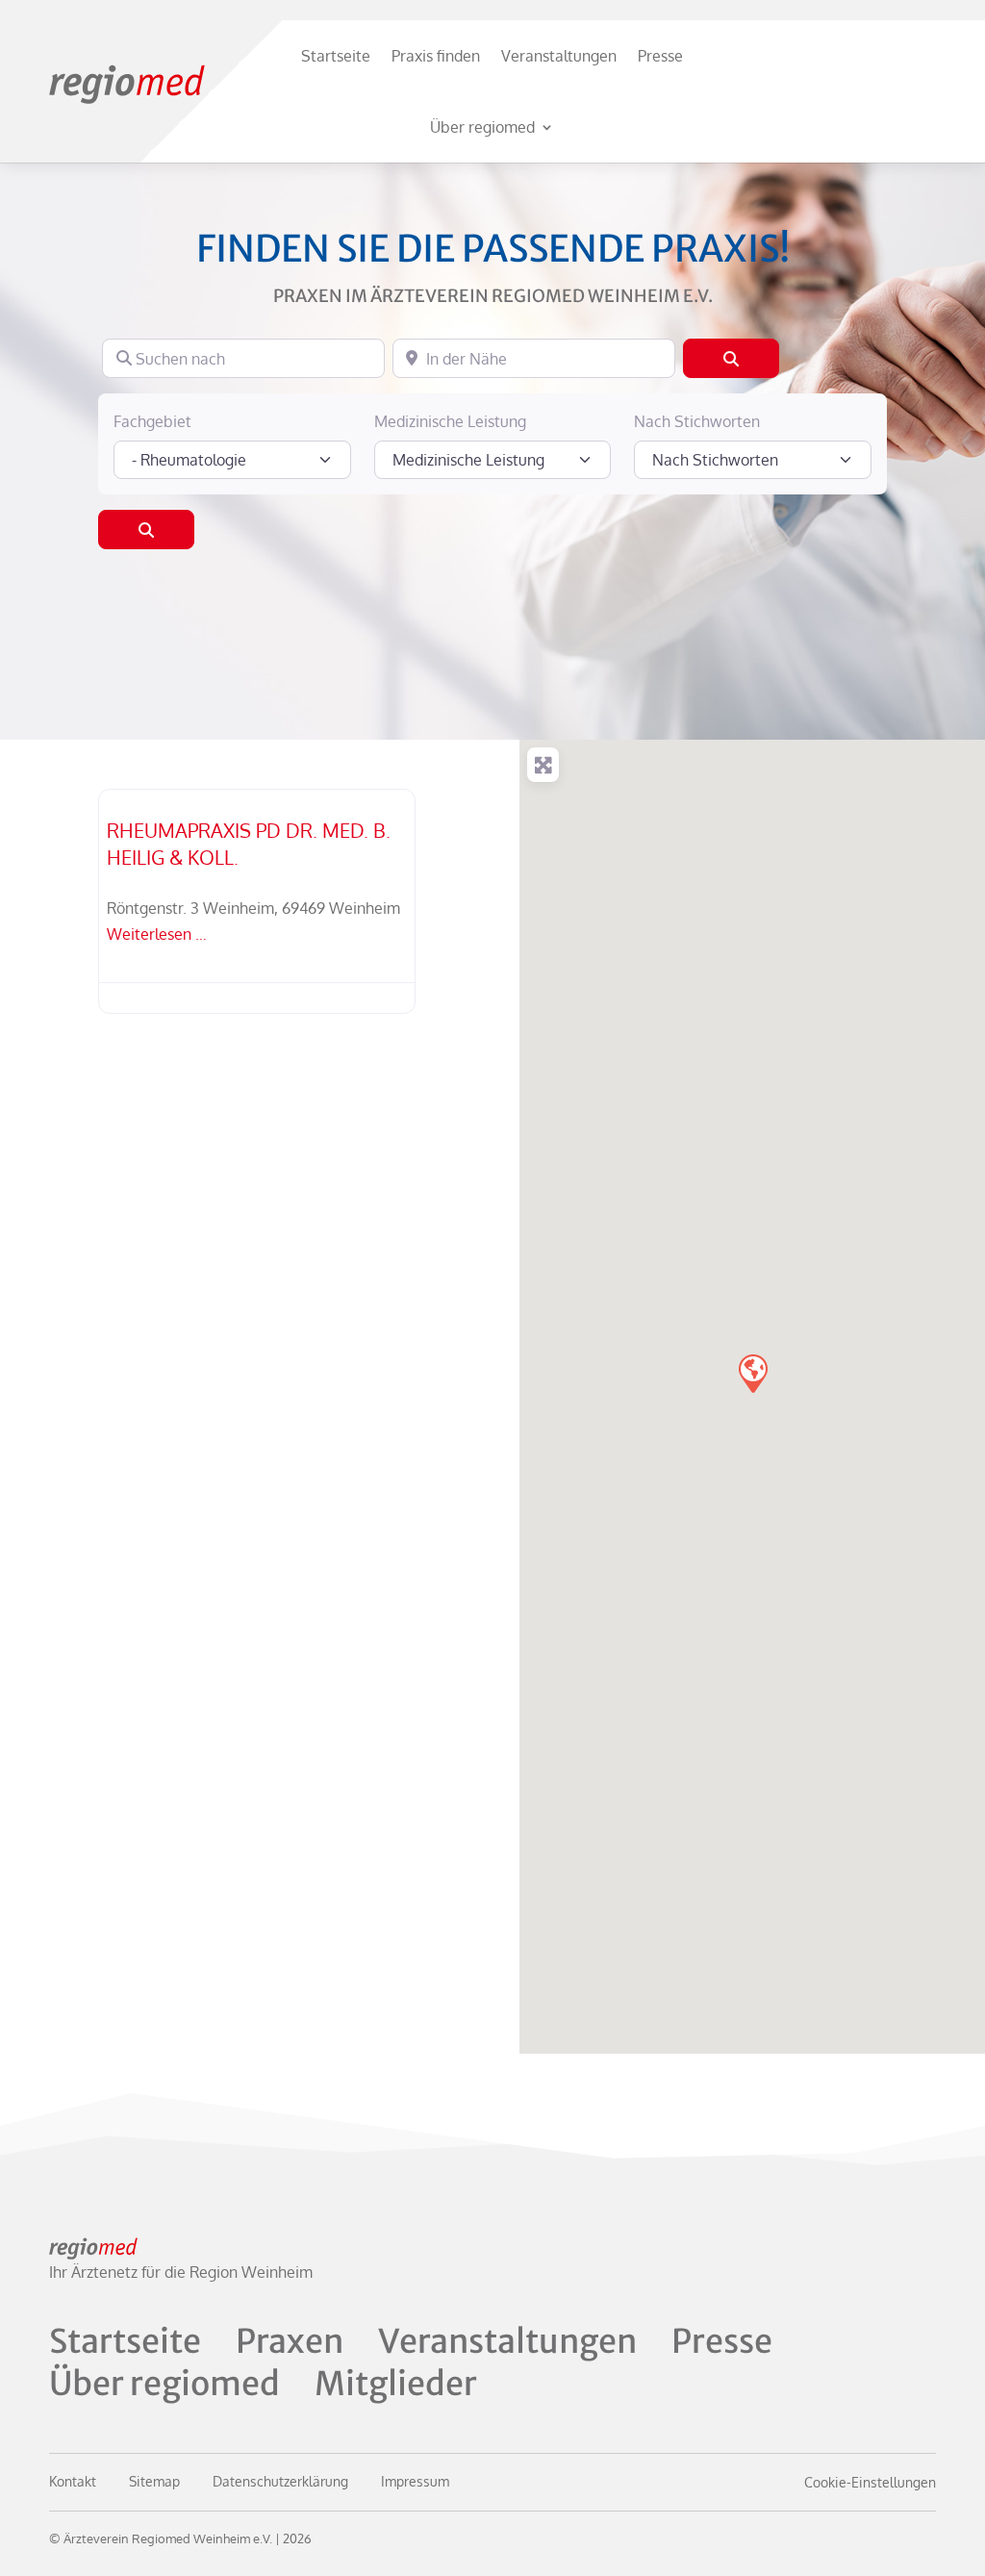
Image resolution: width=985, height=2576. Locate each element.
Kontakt (73, 2481)
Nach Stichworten (697, 421)
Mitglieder (396, 2384)
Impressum (415, 2481)
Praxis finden (436, 56)
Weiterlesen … (157, 934)
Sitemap (154, 2481)
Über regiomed (482, 127)
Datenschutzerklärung (280, 2481)
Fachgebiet (152, 421)
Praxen (290, 2341)
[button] (752, 1373)
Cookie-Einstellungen (870, 2482)
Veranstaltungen (559, 56)
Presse (660, 56)
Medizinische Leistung (450, 421)
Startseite (336, 56)
